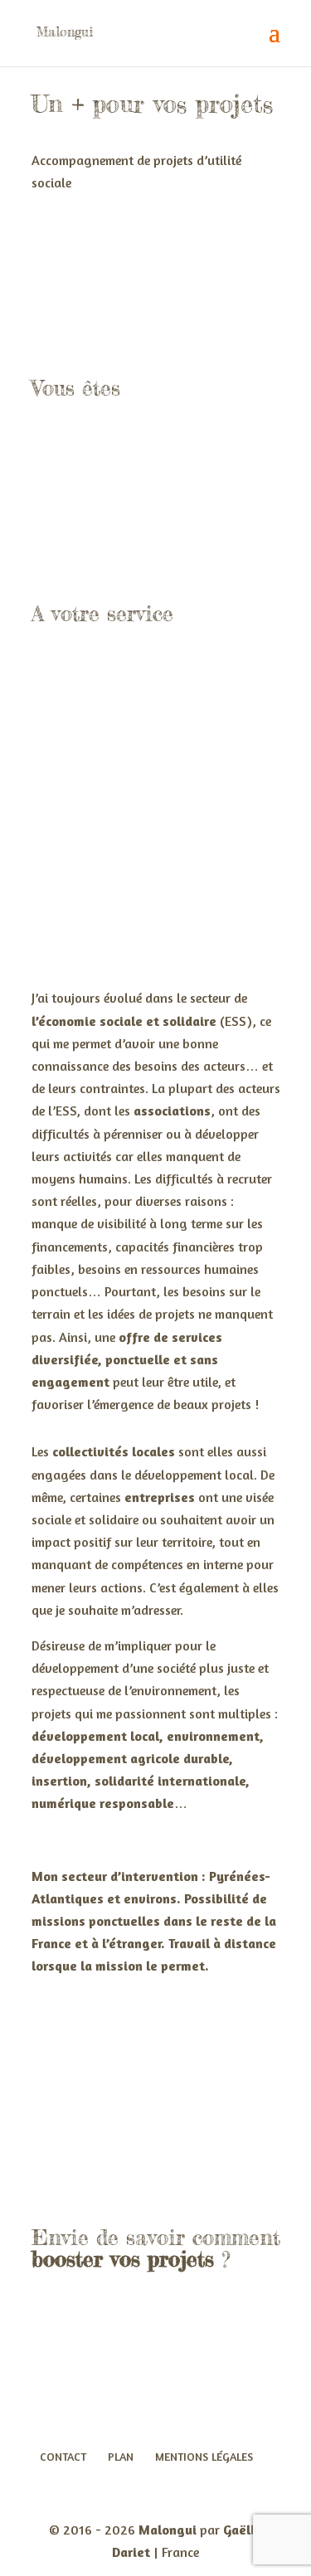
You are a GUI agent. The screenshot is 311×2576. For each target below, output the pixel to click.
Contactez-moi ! (141, 2355)
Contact (63, 2456)
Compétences (160, 2058)
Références (149, 2146)
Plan (121, 2456)
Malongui (168, 2530)
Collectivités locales (156, 535)
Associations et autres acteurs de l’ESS (156, 475)
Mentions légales (204, 2456)
